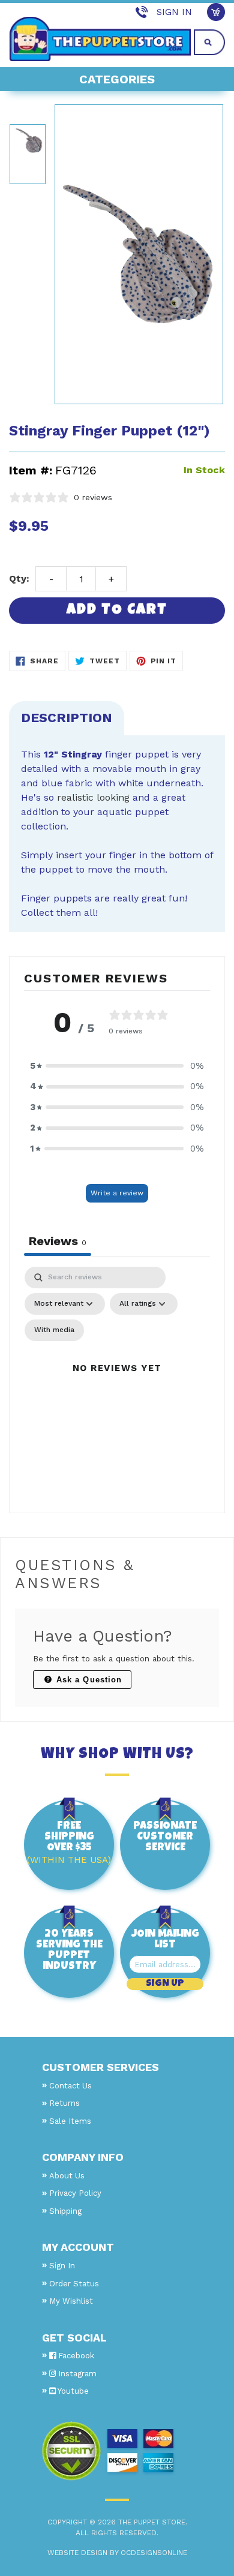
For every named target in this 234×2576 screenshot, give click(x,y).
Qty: (19, 578)
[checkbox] (54, 1330)
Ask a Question (88, 1680)
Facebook (75, 2356)
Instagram (76, 2374)
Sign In (174, 12)
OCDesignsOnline (154, 2553)
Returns (64, 2103)
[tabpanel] (117, 1382)
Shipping (65, 2211)
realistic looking (93, 797)
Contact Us (70, 2086)
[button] (117, 1066)
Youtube (72, 2391)
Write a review (117, 1193)
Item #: (31, 470)
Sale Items (70, 2121)
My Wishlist (71, 2301)
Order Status (74, 2284)
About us (67, 2176)
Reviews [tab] (58, 1241)
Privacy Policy (75, 2193)
